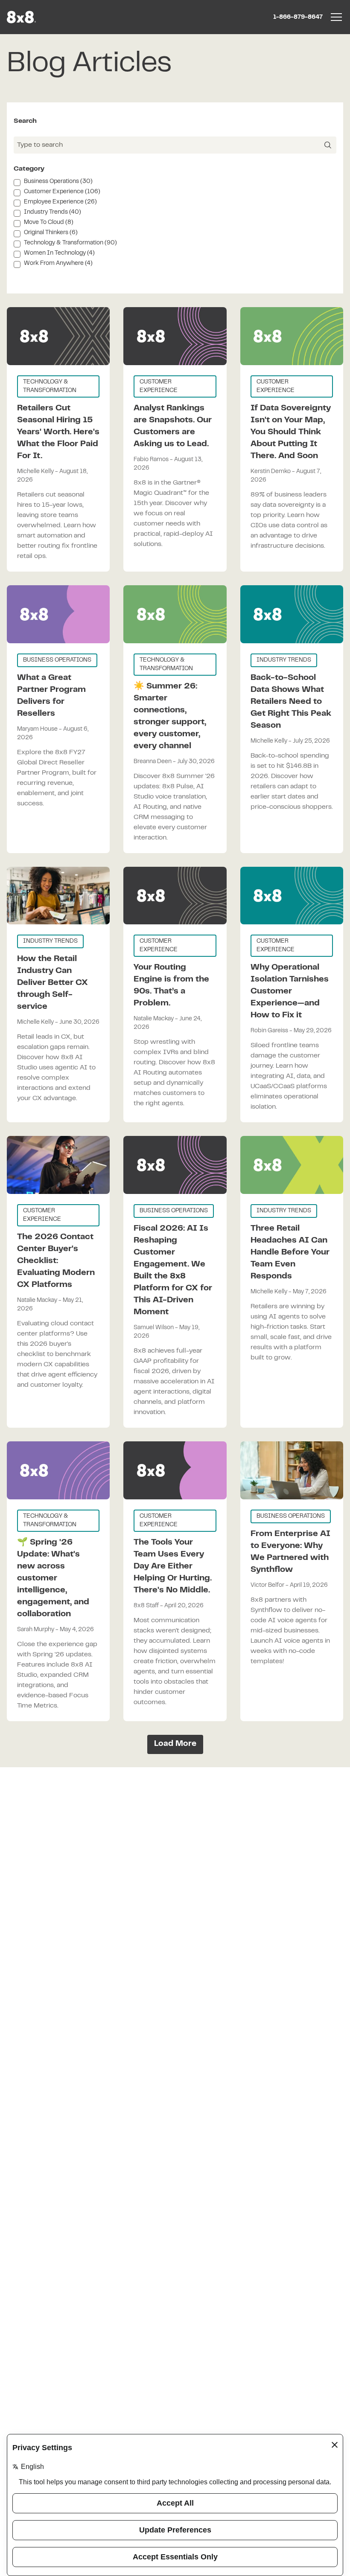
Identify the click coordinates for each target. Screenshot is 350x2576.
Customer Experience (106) (62, 192)
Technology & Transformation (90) (70, 243)
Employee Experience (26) (60, 202)
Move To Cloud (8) (49, 223)
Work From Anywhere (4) (58, 264)
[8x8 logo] (22, 17)
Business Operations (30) (58, 182)
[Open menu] (336, 17)
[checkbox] (17, 183)
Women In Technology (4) (59, 253)
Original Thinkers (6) (51, 233)
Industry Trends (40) (52, 212)
